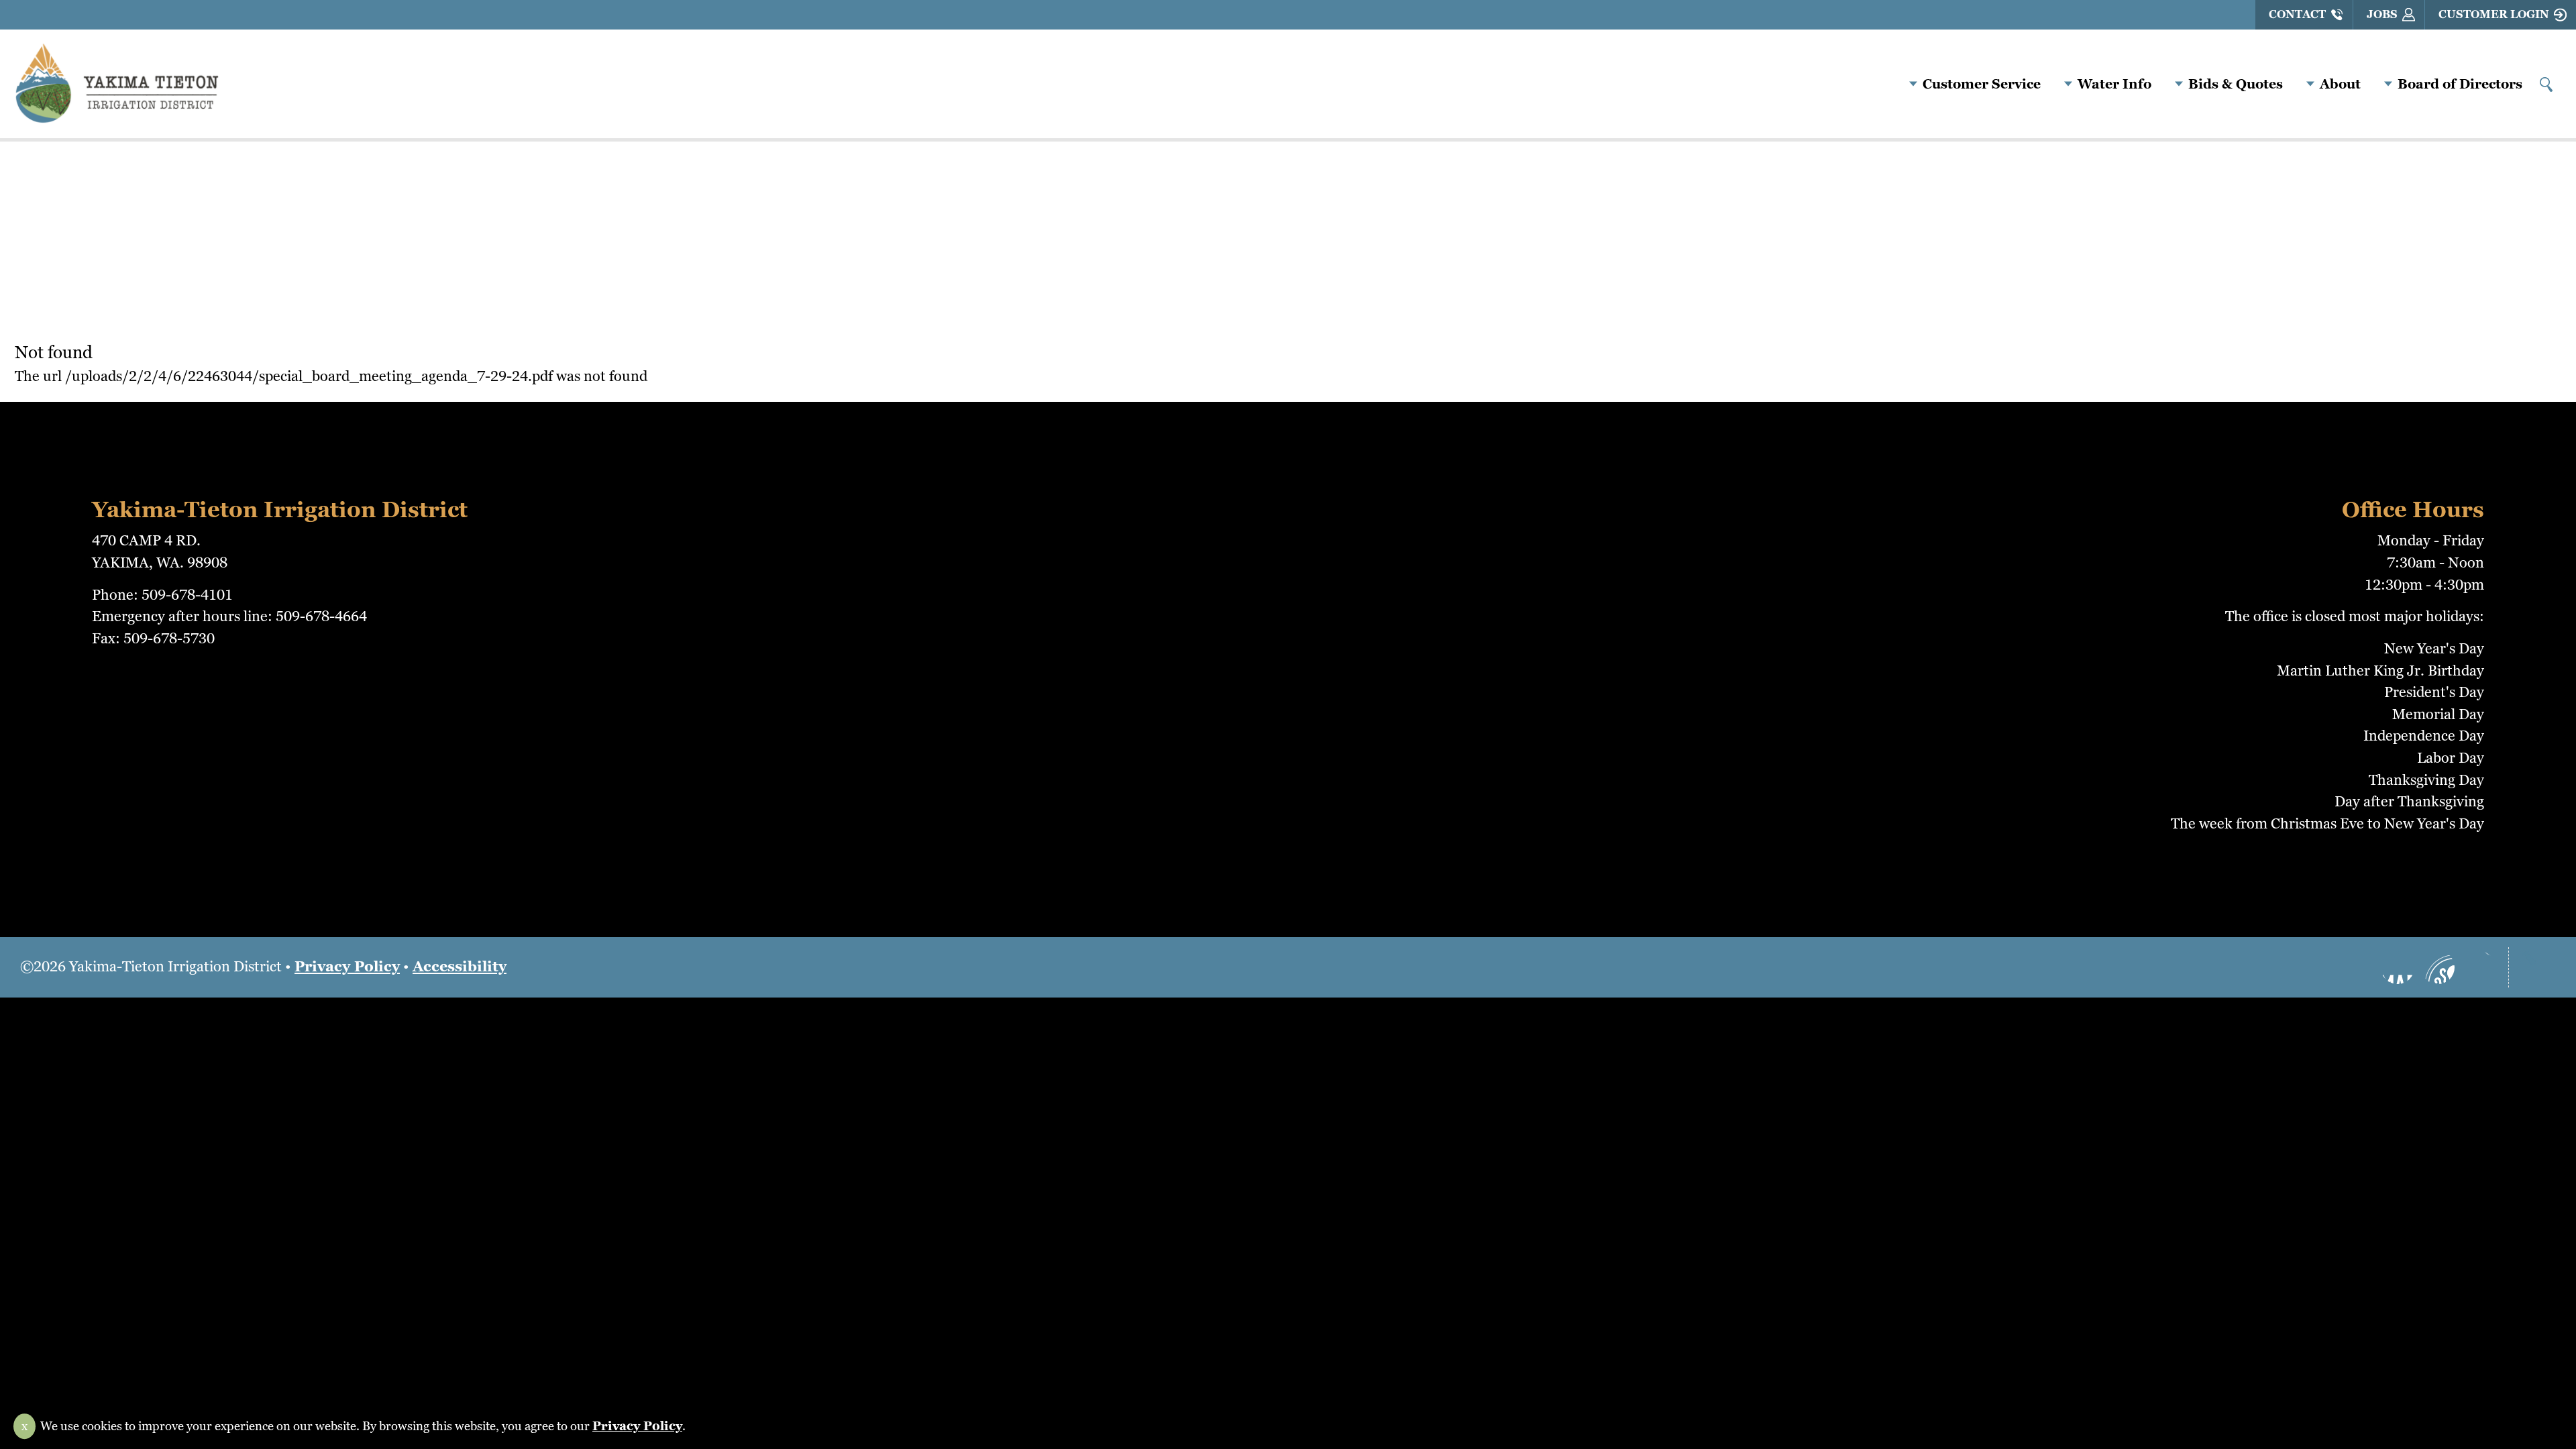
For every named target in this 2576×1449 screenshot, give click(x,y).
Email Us (2478, 967)
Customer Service (1982, 84)
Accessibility (460, 966)
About (2340, 84)
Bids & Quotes (2236, 84)
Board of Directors (2460, 84)
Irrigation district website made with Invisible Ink (1288, 1028)
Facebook (2398, 967)
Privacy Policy (347, 966)
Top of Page (2539, 967)
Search (2546, 85)
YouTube (2438, 967)
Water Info (2114, 84)
